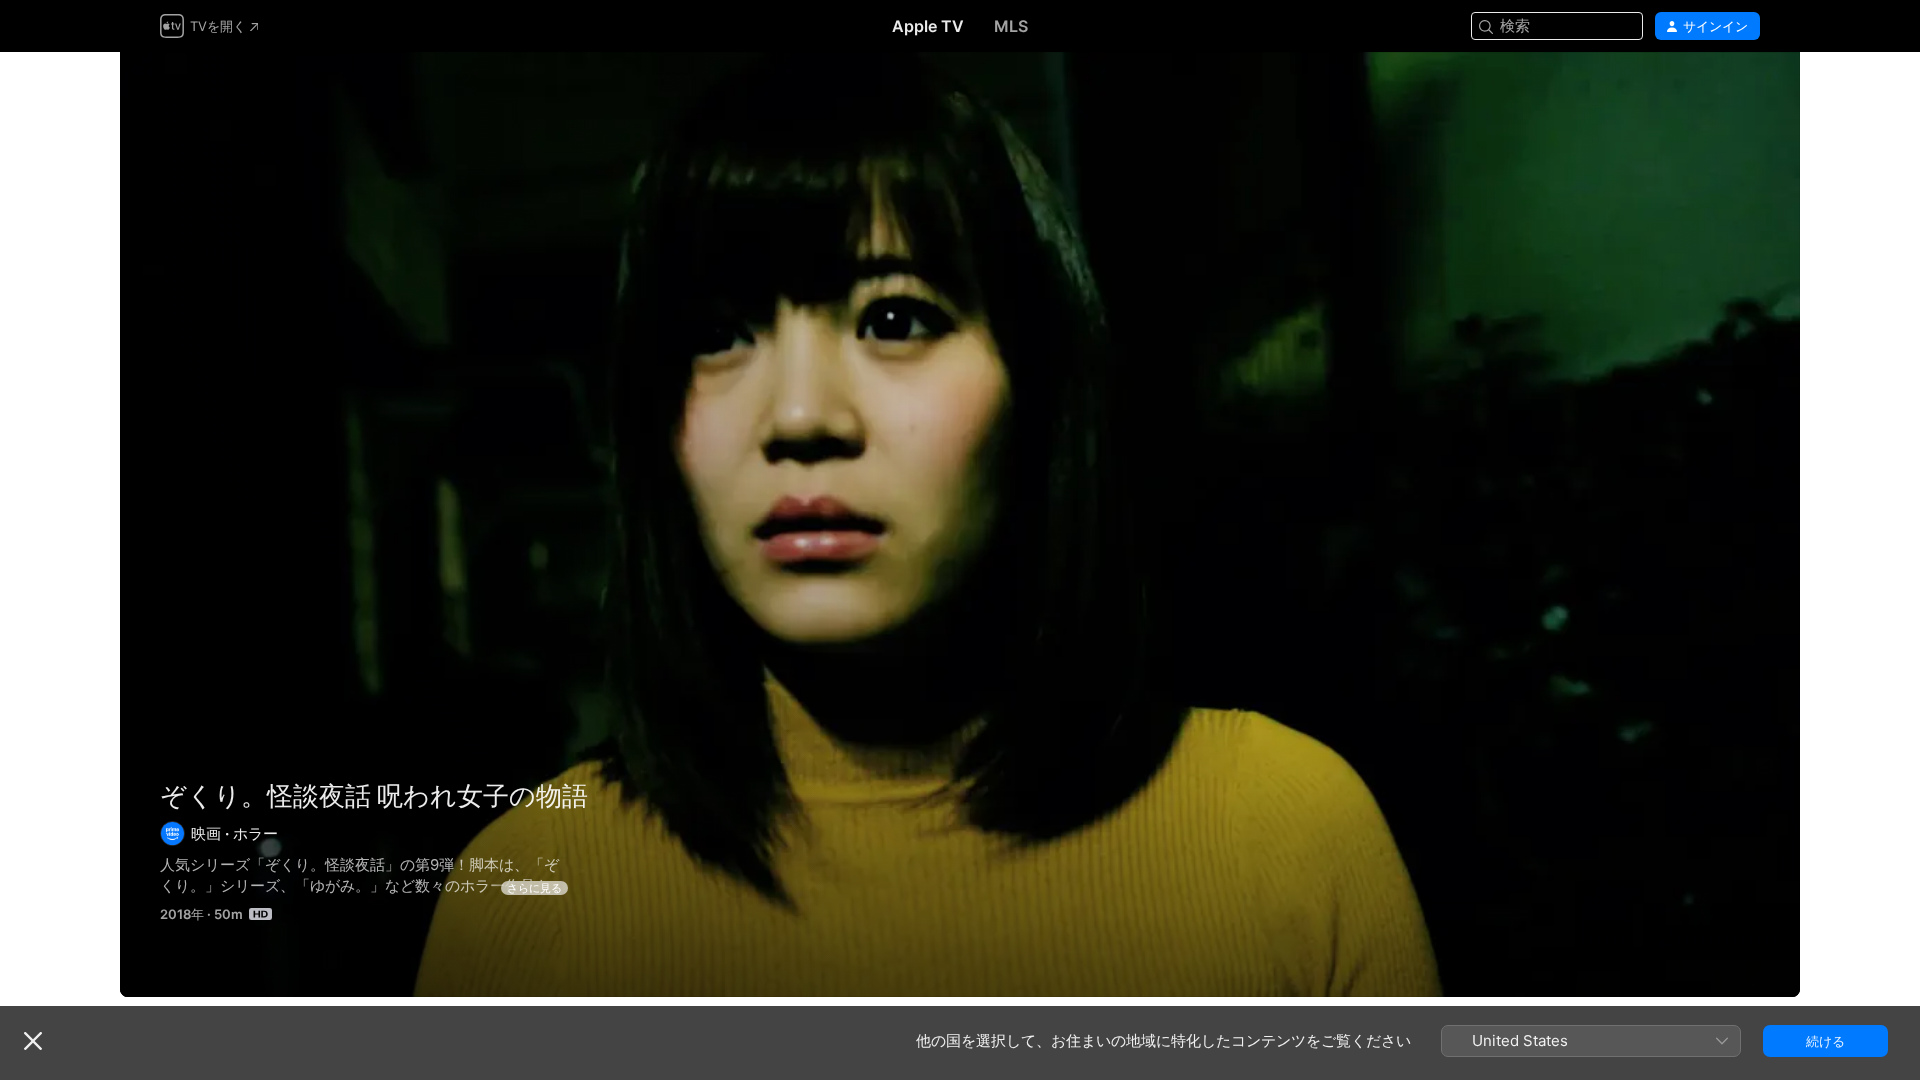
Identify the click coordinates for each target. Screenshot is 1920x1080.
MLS (1011, 26)
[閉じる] (33, 1041)
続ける (1825, 1041)
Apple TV (928, 26)
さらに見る (534, 888)
